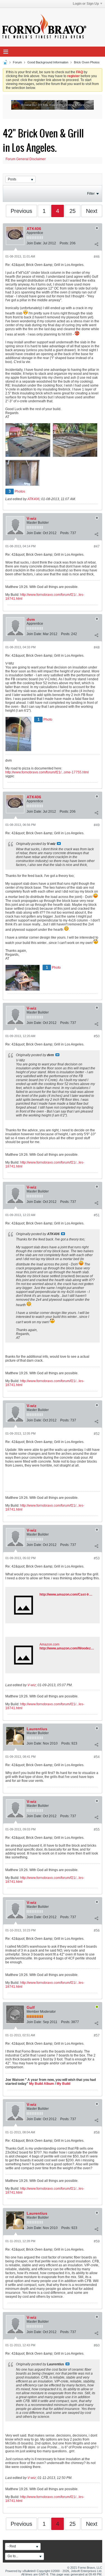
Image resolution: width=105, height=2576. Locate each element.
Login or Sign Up (86, 4)
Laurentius (37, 1729)
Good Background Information (48, 62)
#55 (97, 1830)
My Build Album (42, 2084)
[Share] (96, 244)
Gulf (31, 2007)
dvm (31, 619)
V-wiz (32, 518)
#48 (97, 647)
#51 (97, 1215)
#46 (97, 257)
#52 (97, 1434)
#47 (97, 546)
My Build (63, 2084)
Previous (21, 211)
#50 (97, 1036)
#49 (97, 825)
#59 (97, 2241)
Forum (17, 62)
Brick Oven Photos (87, 62)
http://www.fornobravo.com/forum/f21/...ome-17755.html (47, 772)
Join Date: (34, 243)
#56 (97, 1931)
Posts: (64, 243)
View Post (59, 844)
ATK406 (34, 229)
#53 (97, 1558)
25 (73, 211)
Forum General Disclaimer (26, 159)
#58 (97, 2133)
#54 (97, 1757)
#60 (97, 2345)
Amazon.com (49, 1644)
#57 (97, 2035)
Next (92, 211)
